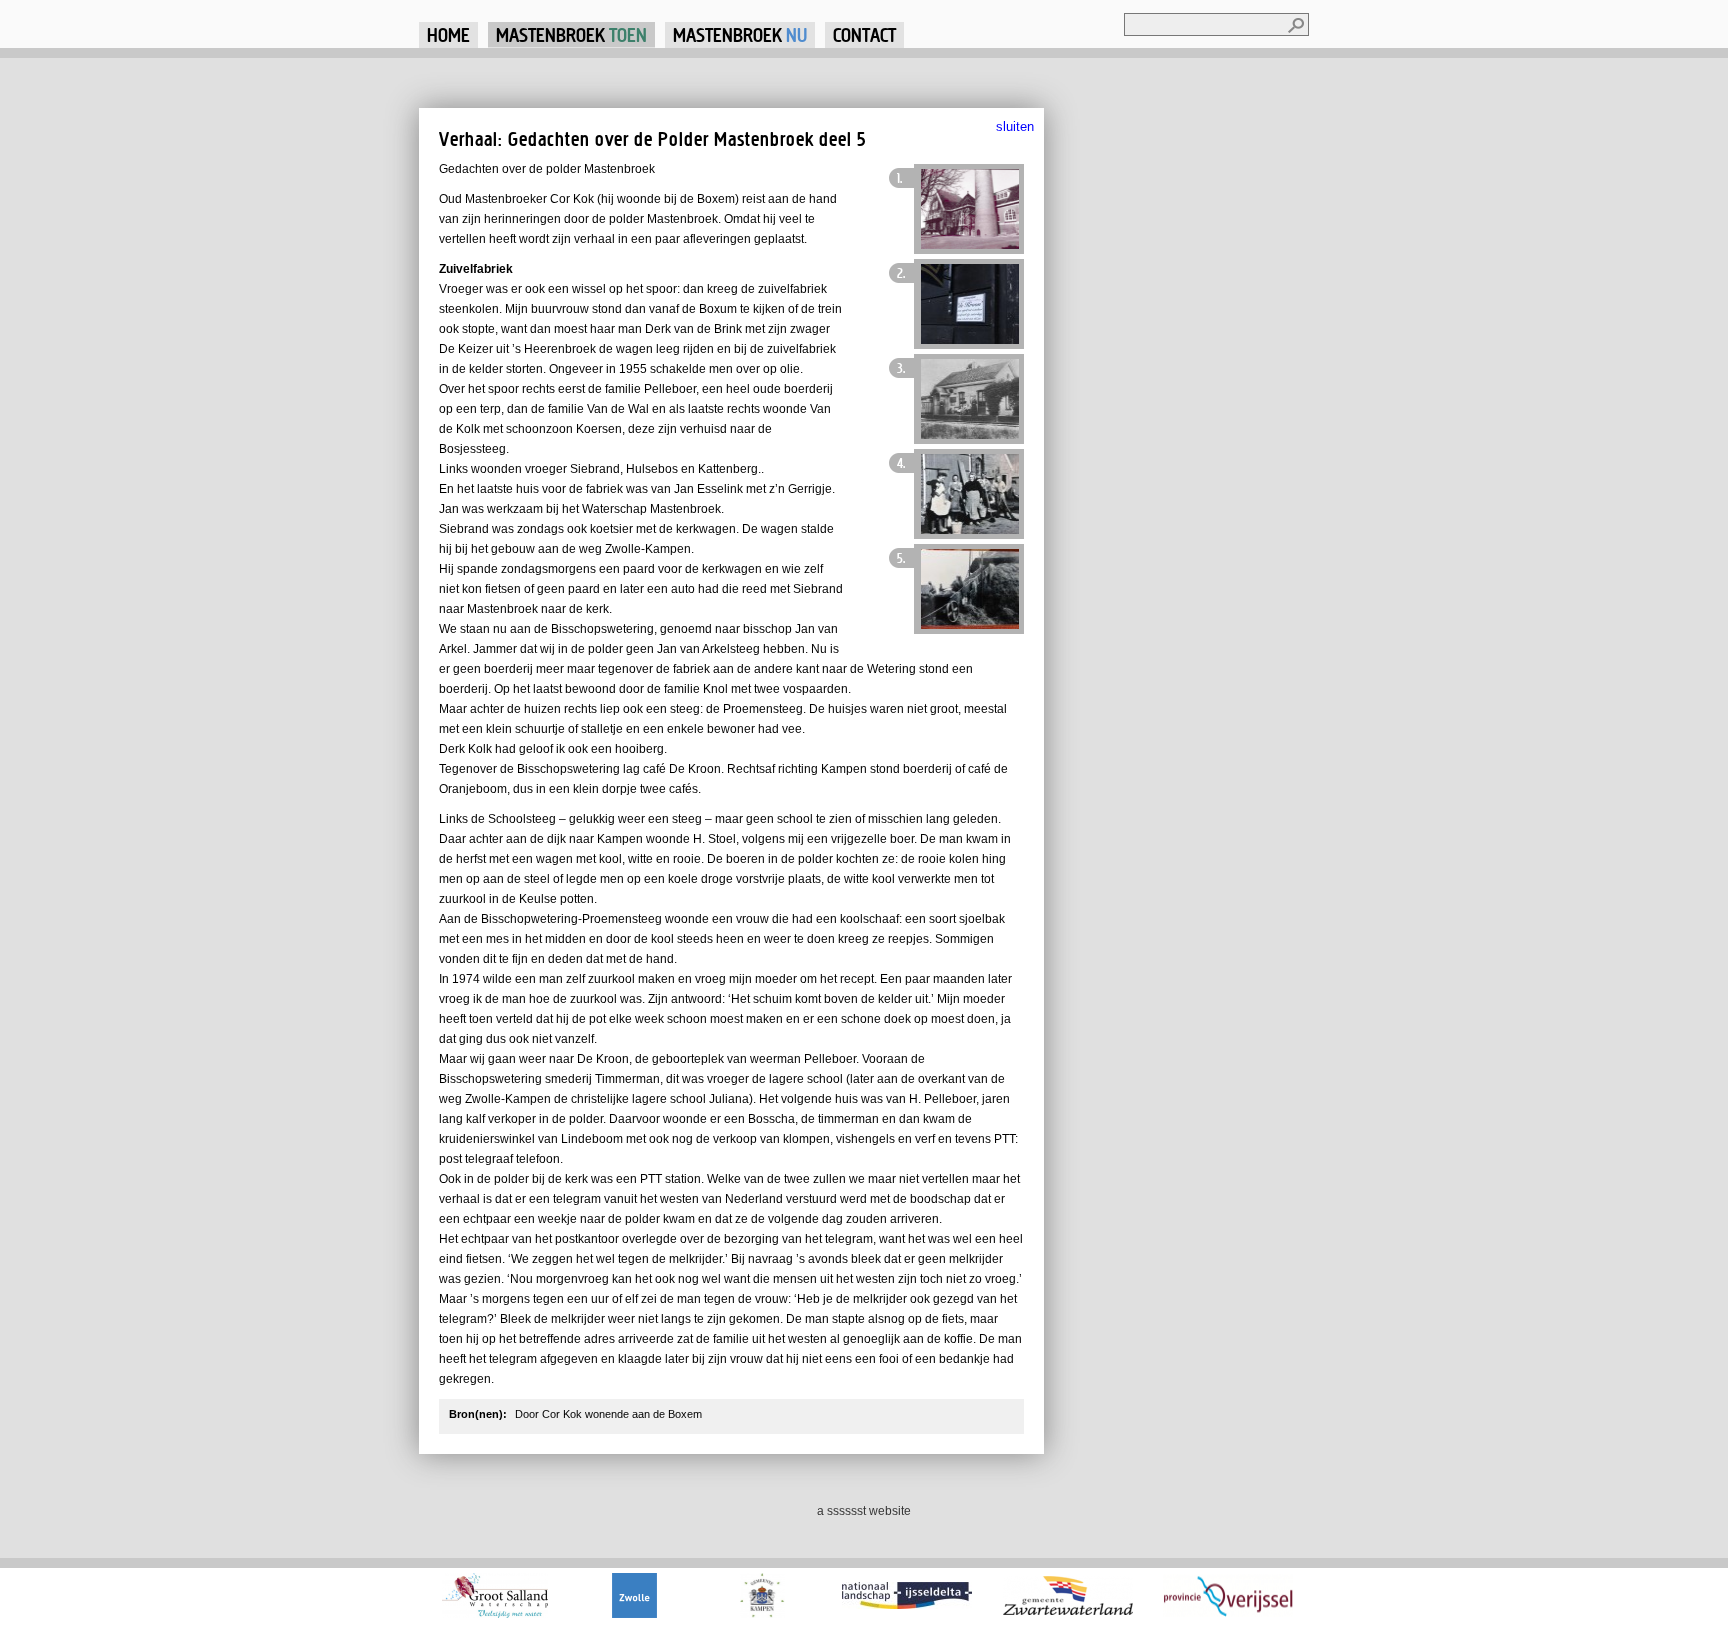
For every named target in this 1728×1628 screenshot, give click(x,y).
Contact (864, 34)
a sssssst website (864, 1511)
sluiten (1015, 126)
